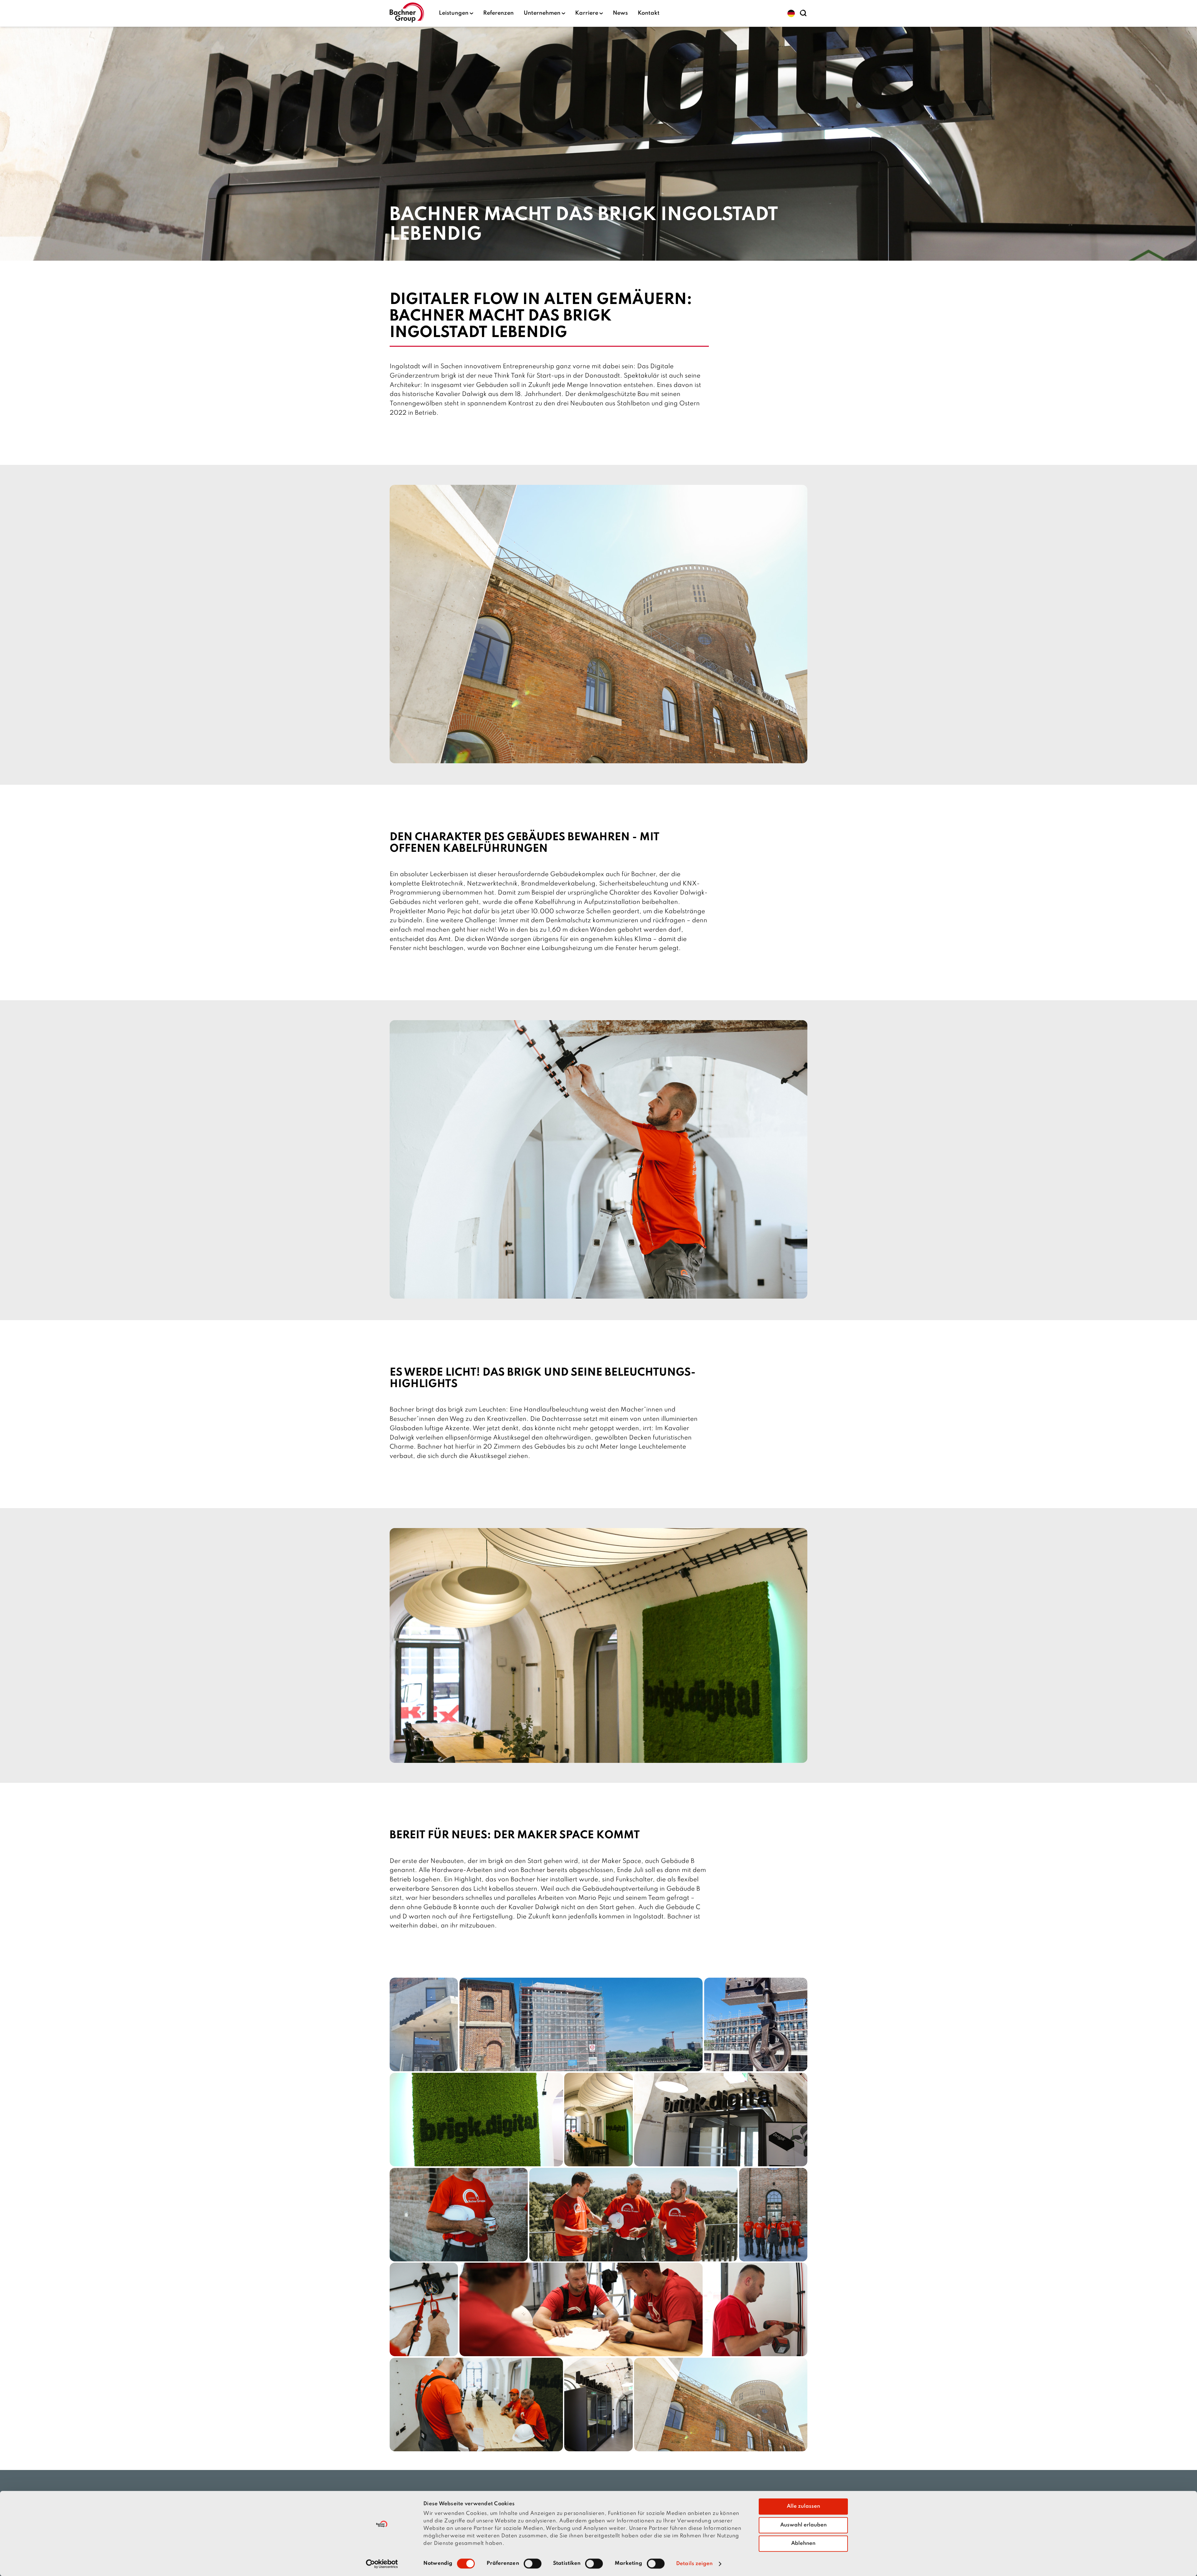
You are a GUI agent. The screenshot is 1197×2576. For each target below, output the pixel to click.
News (620, 13)
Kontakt (649, 13)
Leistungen (454, 13)
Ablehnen (803, 2543)
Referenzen (498, 13)
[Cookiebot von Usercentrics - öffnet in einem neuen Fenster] (382, 2564)
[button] (791, 13)
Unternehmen (542, 13)
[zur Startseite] (407, 13)
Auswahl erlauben (803, 2525)
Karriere (587, 13)
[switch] (533, 2564)
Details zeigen (694, 2564)
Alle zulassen (803, 2506)
